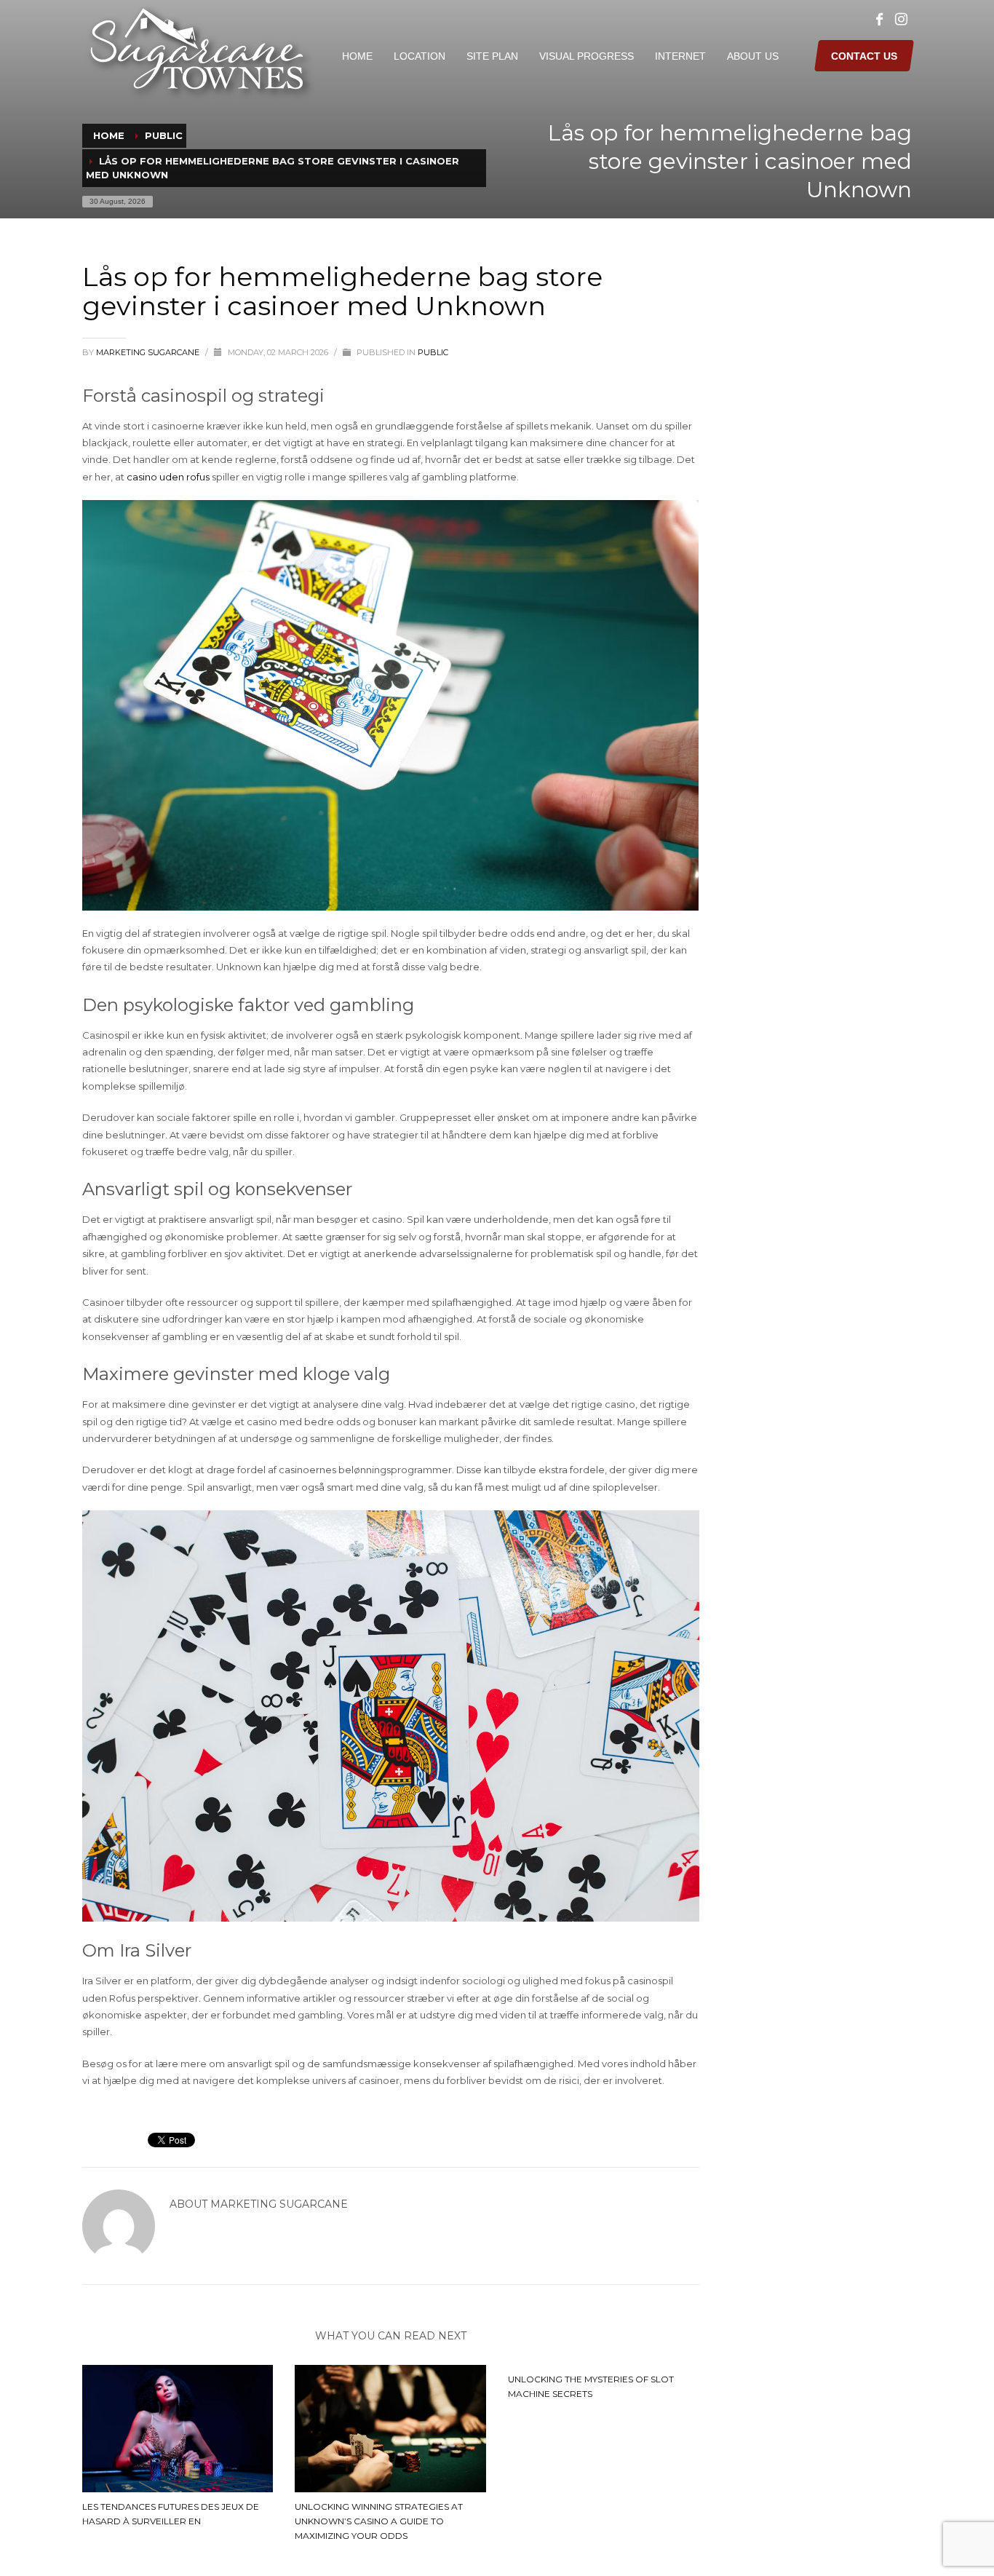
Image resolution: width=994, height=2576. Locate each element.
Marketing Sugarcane (149, 352)
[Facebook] (879, 20)
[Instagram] (901, 20)
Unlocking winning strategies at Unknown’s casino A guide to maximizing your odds (379, 2521)
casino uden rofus (168, 477)
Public (433, 352)
